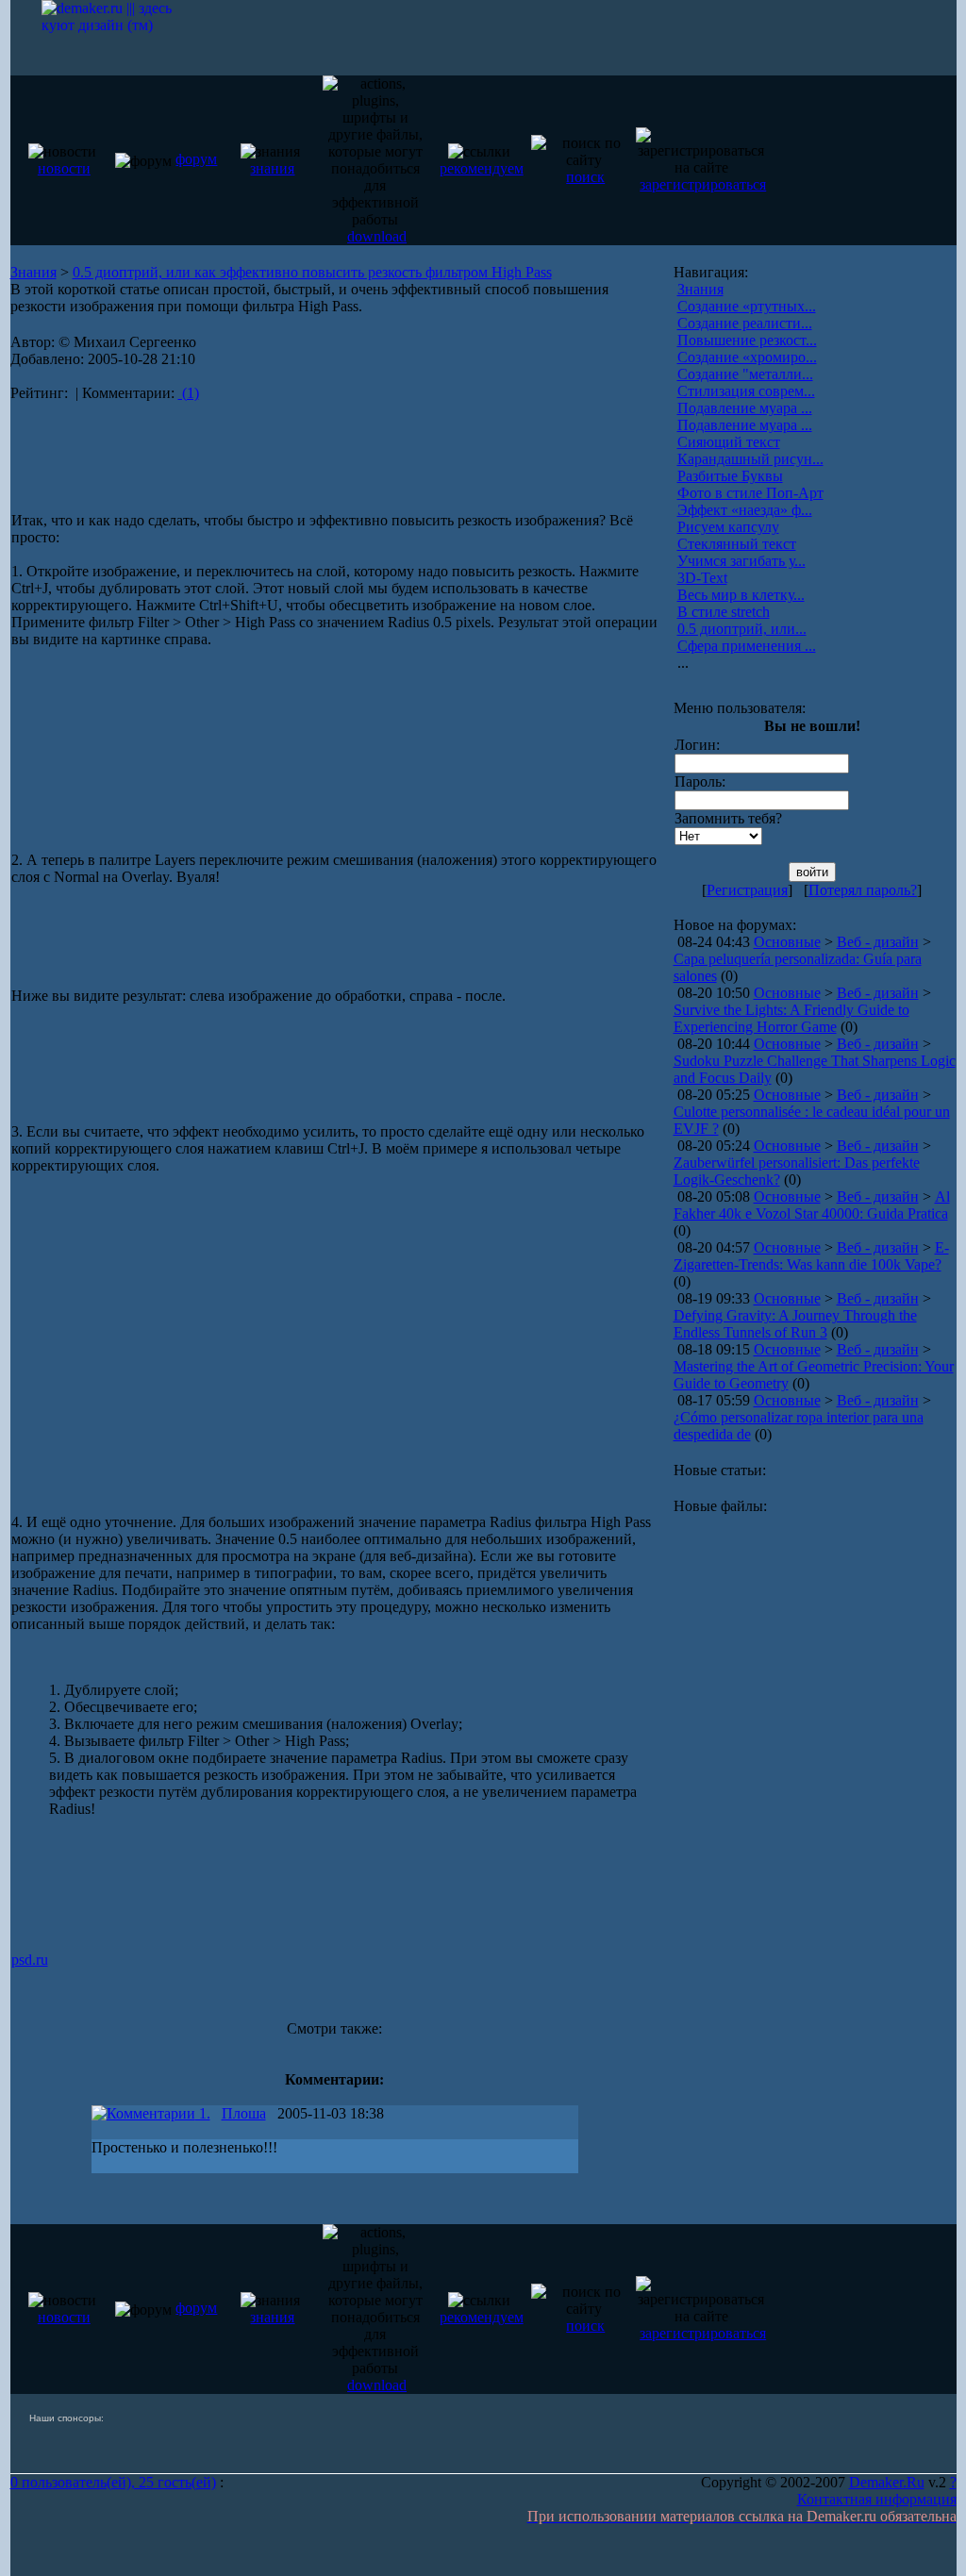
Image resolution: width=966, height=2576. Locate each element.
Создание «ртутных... (747, 306)
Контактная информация (877, 2499)
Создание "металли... (745, 374)
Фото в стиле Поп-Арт (750, 493)
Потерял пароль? (863, 890)
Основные (787, 942)
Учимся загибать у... (741, 561)
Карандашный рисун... (750, 459)
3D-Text (702, 578)
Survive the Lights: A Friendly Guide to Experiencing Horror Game (791, 1018)
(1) (189, 393)
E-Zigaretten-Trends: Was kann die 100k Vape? (811, 1256)
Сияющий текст (729, 442)
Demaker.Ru (887, 2482)
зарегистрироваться (703, 184)
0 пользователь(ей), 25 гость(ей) (113, 2482)
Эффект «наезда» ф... (745, 510)
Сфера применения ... (747, 646)
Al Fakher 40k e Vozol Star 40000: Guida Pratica (812, 1205)
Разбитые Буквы (730, 476)
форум (196, 159)
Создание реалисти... (745, 323)
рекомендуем (482, 168)
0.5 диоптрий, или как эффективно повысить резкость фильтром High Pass (312, 272)
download (377, 236)
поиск (585, 177)
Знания (33, 272)
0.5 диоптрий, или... (742, 629)
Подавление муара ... (745, 408)
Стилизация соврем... (746, 391)
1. (203, 2113)
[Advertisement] (231, 449)
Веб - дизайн (878, 942)
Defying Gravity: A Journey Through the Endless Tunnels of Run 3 (795, 1324)
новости (64, 168)
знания (272, 168)
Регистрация (747, 890)
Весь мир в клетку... (741, 595)
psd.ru (30, 1960)
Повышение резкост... (747, 340)
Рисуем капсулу (728, 527)
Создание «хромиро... (747, 357)
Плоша (244, 2113)
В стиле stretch (724, 612)
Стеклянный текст (737, 544)
